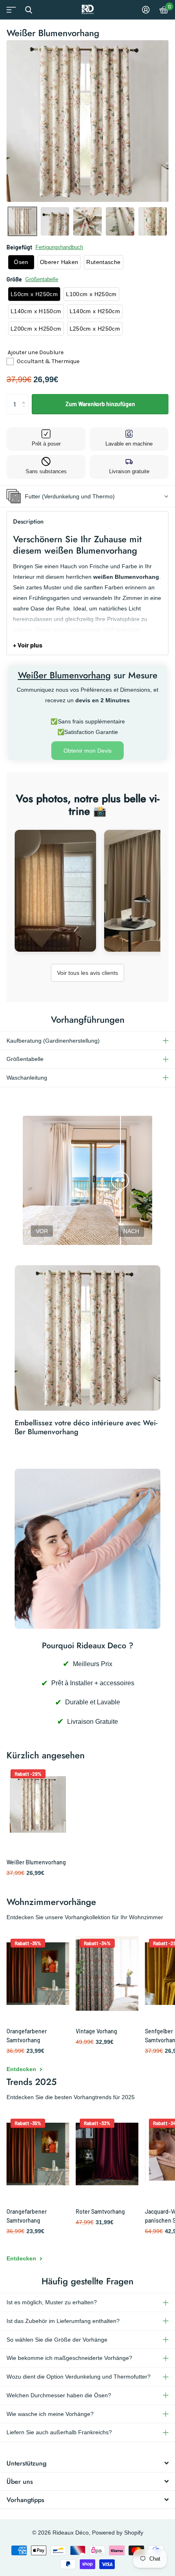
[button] (22, 221)
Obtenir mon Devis (87, 751)
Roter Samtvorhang (100, 2211)
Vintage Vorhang (96, 2031)
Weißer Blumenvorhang (36, 1862)
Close (28, 10)
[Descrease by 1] (25, 411)
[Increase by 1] (25, 397)
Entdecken (22, 2069)
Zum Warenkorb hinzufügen (100, 404)
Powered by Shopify (118, 2533)
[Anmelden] (146, 10)
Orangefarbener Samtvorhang (27, 2036)
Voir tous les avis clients (87, 973)
